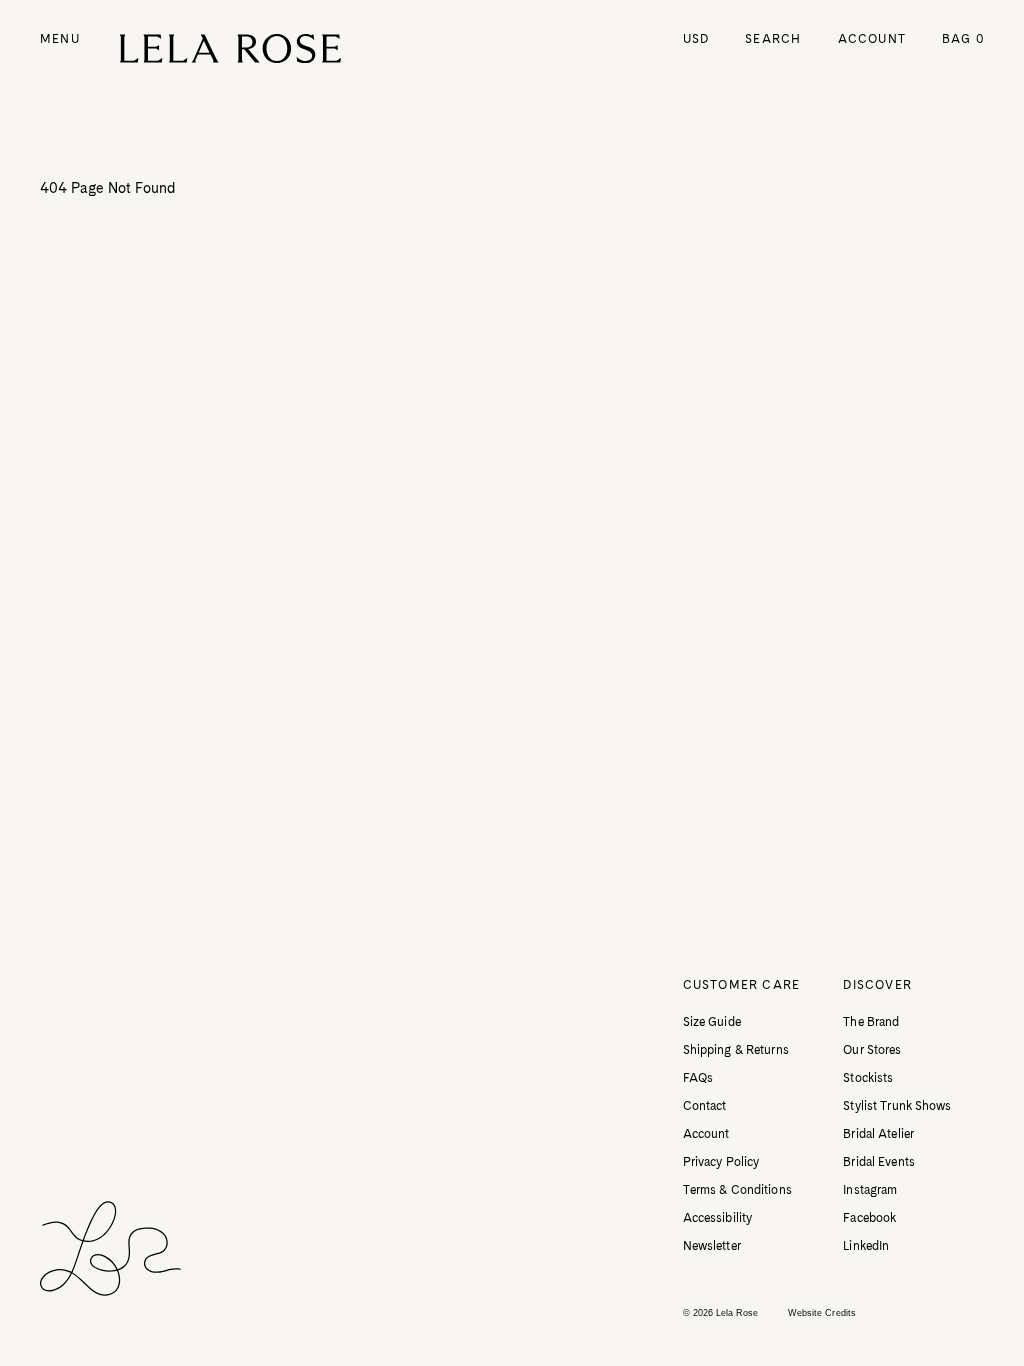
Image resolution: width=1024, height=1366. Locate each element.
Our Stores (872, 1050)
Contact (705, 1106)
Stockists (868, 1078)
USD (696, 39)
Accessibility (718, 1218)
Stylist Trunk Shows (897, 1106)
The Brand (871, 1022)
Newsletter (712, 1246)
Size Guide (712, 1022)
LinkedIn (866, 1246)
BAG (963, 39)
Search (773, 39)
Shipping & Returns (736, 1050)
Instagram (870, 1190)
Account (872, 39)
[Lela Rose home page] (230, 48)
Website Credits (822, 1313)
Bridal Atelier (878, 1134)
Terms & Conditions (737, 1190)
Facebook (869, 1218)
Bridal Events (879, 1162)
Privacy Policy (721, 1162)
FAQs (698, 1078)
